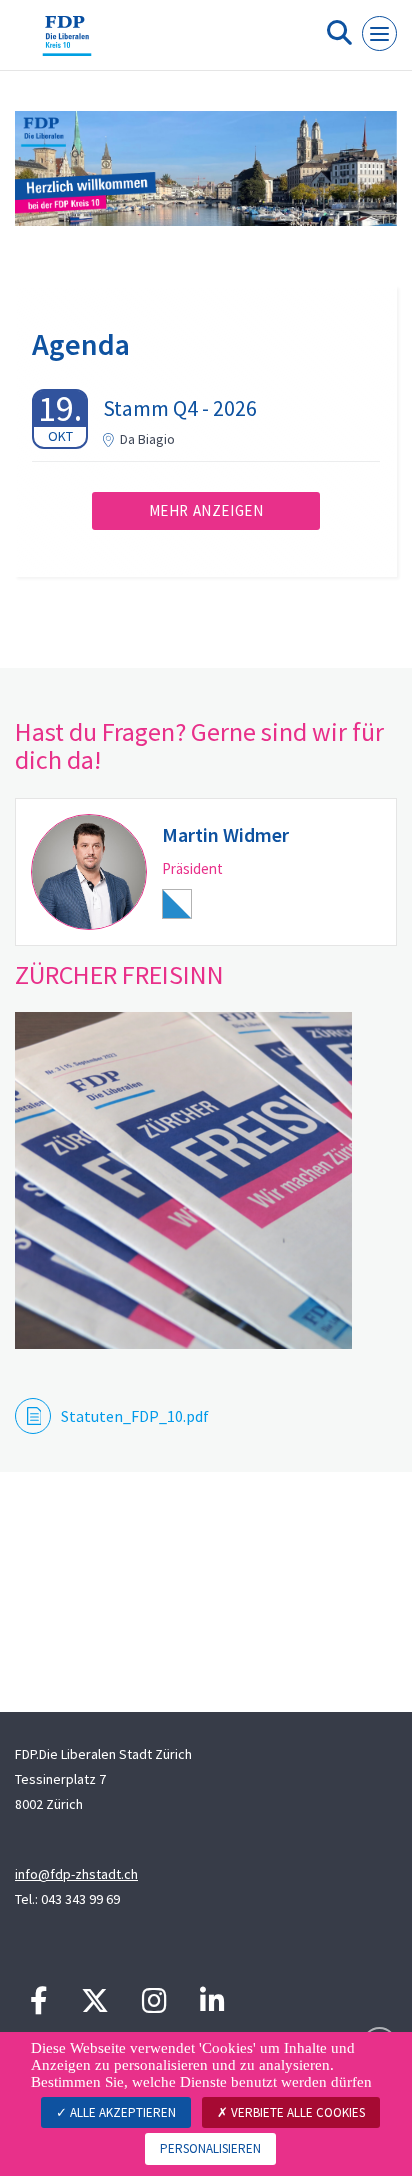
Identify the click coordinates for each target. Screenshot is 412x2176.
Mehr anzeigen (206, 510)
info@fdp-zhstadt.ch (76, 1874)
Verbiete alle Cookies (296, 2112)
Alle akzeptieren (121, 2112)
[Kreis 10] (67, 43)
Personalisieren (210, 2148)
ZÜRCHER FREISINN (119, 974)
